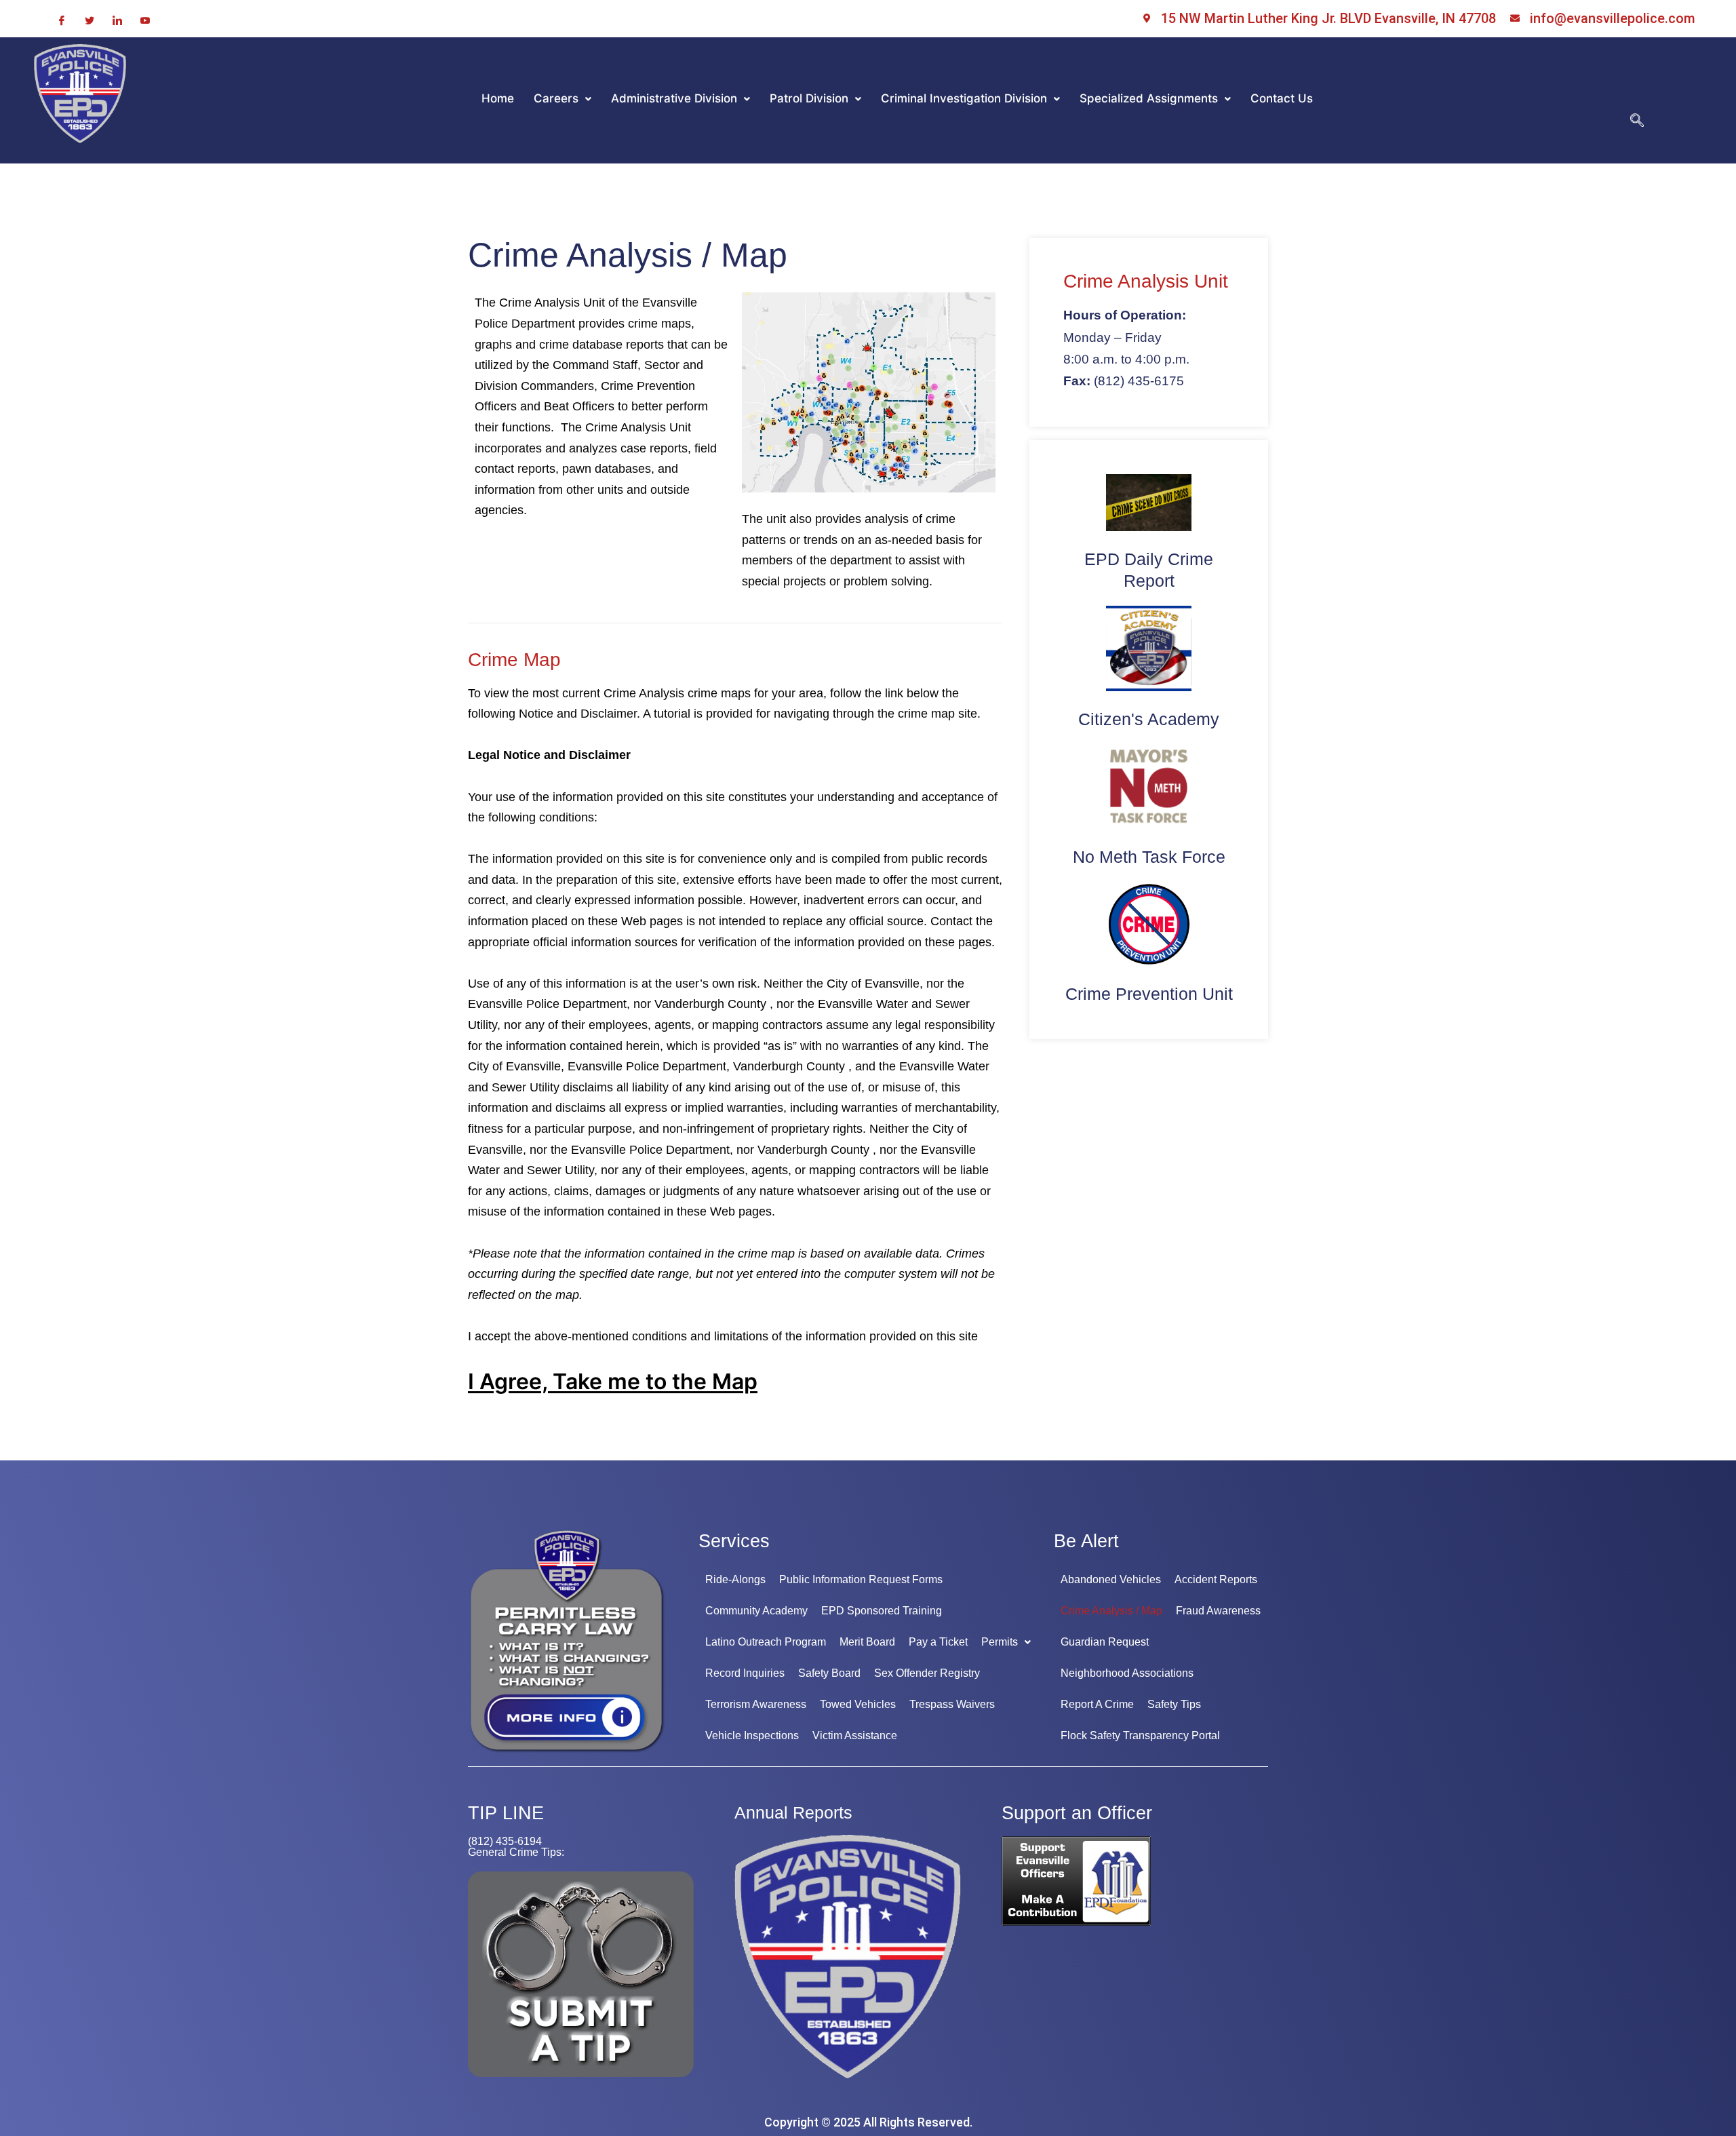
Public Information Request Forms (861, 1579)
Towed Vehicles (858, 1704)
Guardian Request (1105, 1642)
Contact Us (1282, 98)
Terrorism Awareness (756, 1704)
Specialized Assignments (1149, 98)
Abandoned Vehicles (1111, 1579)
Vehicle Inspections (752, 1735)
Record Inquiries (745, 1673)
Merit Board (867, 1642)
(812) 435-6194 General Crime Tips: (516, 1847)
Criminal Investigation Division (964, 98)
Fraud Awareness (1218, 1611)
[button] (563, 99)
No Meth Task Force (1149, 857)
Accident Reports (1216, 1579)
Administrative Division (674, 98)
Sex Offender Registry (927, 1673)
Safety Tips (1174, 1704)
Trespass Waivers (952, 1704)
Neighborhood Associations (1127, 1673)
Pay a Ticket (938, 1642)
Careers (556, 98)
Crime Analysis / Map (1111, 1611)
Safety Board (829, 1673)
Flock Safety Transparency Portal (1140, 1735)
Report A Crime (1097, 1704)
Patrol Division (809, 98)
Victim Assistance (855, 1735)
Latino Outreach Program (766, 1642)
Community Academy (756, 1611)
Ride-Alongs (735, 1579)
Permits (1000, 1642)
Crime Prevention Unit (1149, 994)
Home (498, 98)
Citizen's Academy (1149, 719)
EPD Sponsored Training (882, 1611)
